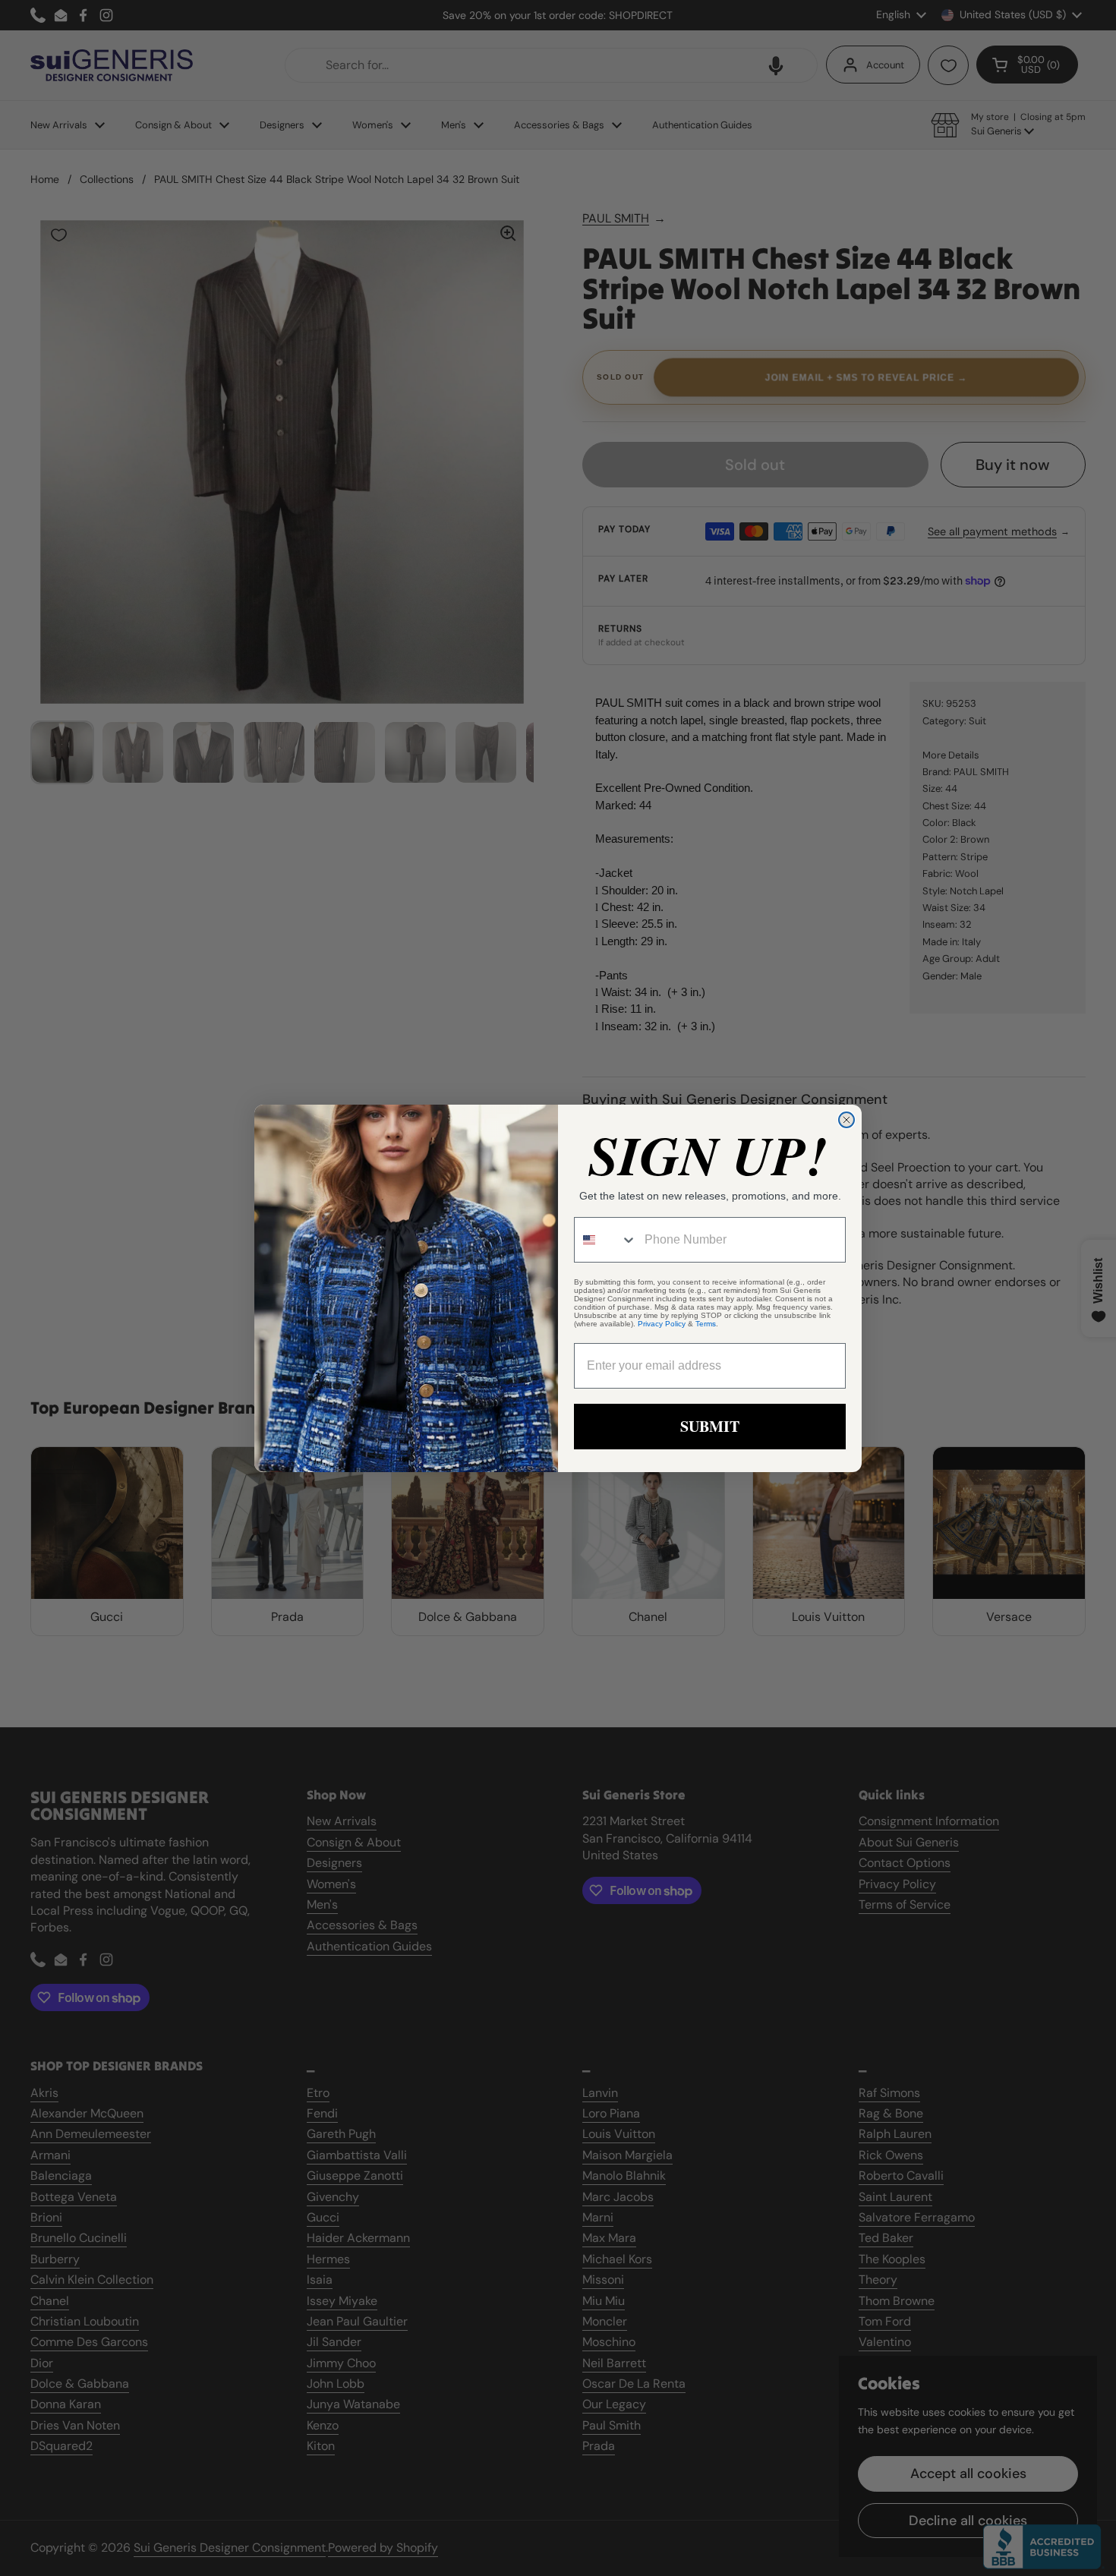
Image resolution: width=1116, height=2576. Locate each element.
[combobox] (606, 1240)
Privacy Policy (662, 1324)
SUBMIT (710, 1426)
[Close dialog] (846, 1120)
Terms (706, 1324)
